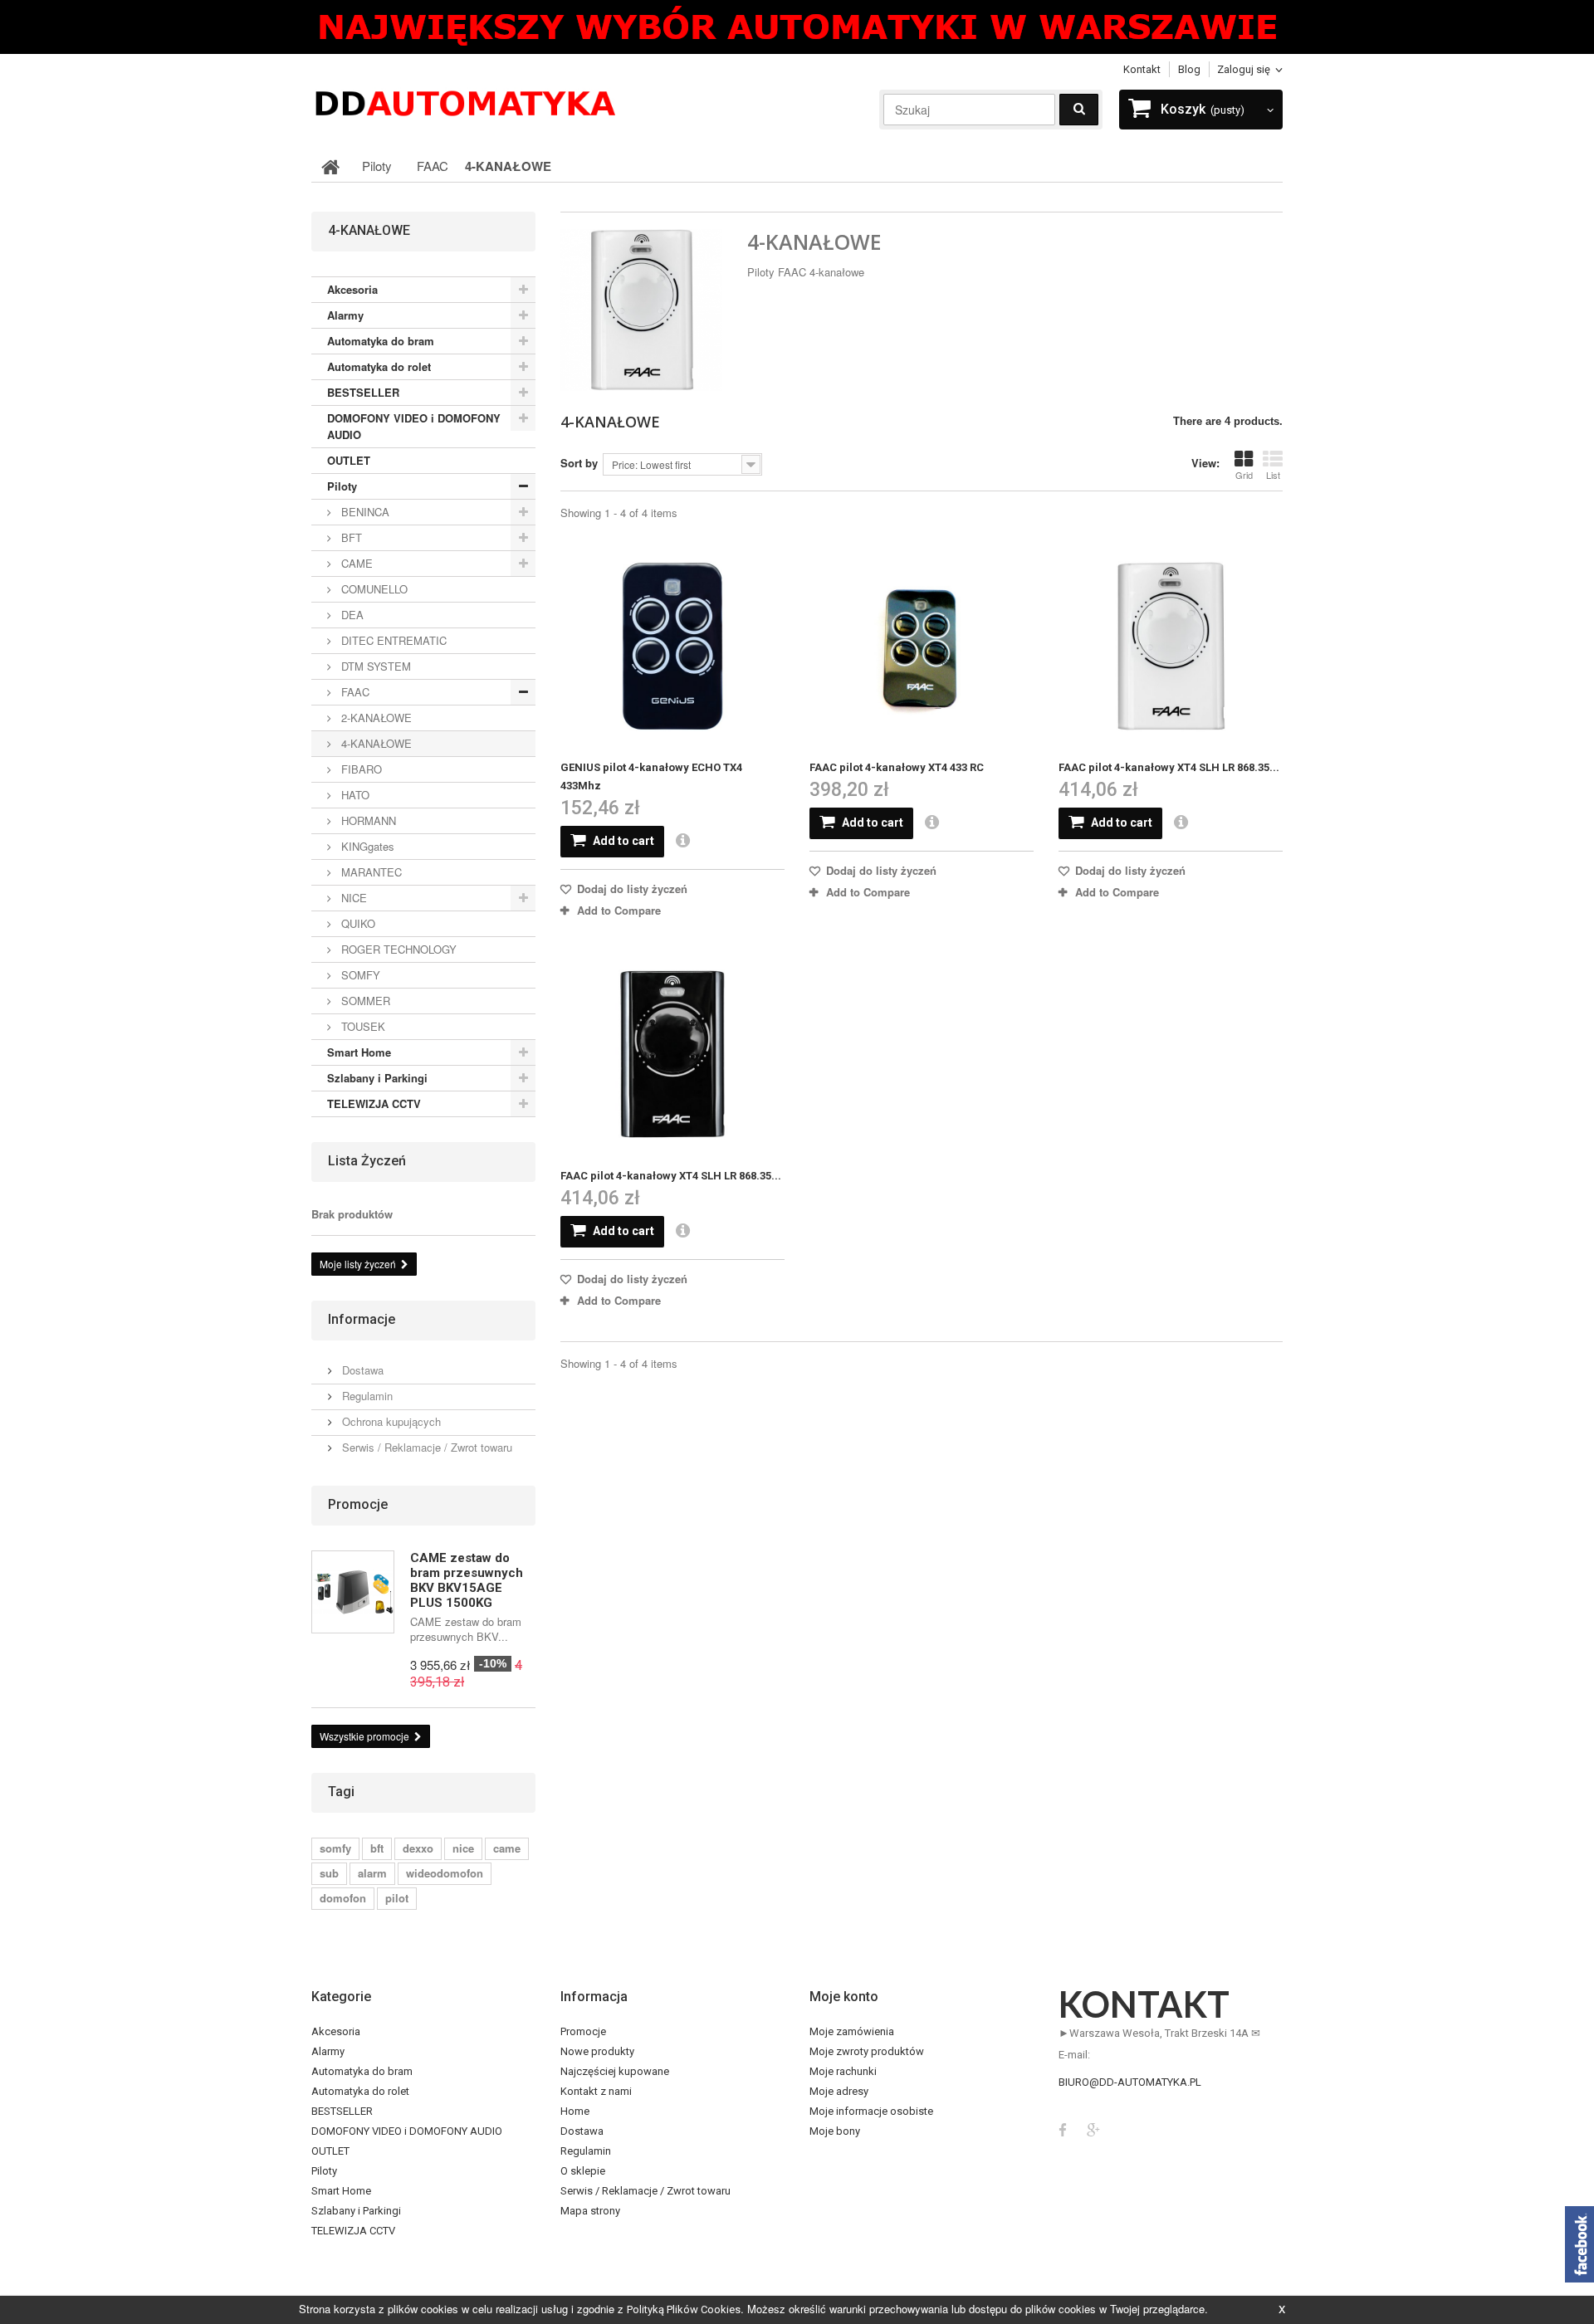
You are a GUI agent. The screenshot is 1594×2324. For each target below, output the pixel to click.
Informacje (362, 1319)
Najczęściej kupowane (615, 2071)
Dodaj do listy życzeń (631, 889)
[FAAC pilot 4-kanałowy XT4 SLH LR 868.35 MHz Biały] (1171, 647)
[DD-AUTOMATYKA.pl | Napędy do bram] (465, 102)
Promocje (358, 1504)
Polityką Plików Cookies (684, 2309)
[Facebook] (1063, 2129)
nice (463, 1848)
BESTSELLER (363, 392)
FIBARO (360, 769)
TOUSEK (362, 1026)
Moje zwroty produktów (867, 2051)
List (1273, 475)
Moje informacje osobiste (871, 2111)
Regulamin (366, 1396)
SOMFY (359, 975)
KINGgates (366, 846)
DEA (351, 615)
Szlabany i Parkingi (377, 1078)
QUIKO (357, 923)
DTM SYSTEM (374, 666)
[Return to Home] (330, 166)
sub (329, 1873)
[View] (690, 841)
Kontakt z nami (596, 2091)
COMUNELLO (373, 589)
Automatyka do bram (381, 341)
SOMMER (364, 1001)
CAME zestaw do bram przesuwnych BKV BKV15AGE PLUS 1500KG (467, 1580)
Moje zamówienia (852, 2031)
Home (575, 2111)
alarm (372, 1873)
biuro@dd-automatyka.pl (1130, 2082)
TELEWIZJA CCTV (374, 1103)
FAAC (354, 692)
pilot (397, 1898)
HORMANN (367, 820)
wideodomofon (445, 1873)
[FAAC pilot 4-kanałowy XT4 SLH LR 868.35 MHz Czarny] (672, 1055)
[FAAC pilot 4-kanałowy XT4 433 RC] (922, 647)
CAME (355, 563)
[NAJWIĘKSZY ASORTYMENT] (797, 27)
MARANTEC (370, 872)
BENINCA (364, 512)
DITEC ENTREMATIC (392, 640)
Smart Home (359, 1052)
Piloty (342, 486)
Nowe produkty (597, 2051)
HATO (354, 795)
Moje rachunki (843, 2071)
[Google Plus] (1093, 2129)
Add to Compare (619, 910)
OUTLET (349, 460)
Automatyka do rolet (379, 366)
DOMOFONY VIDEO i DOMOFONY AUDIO (414, 426)
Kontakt (1142, 69)
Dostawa (361, 1370)
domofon (343, 1898)
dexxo (418, 1848)
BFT (350, 537)
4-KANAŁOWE (375, 743)
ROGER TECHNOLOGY (397, 949)
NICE (352, 898)
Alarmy (345, 315)
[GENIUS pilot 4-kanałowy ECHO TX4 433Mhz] (672, 647)
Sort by (579, 463)
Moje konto (844, 1997)
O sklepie (583, 2171)
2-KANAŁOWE (375, 718)
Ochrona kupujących (390, 1421)
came (507, 1848)
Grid (1244, 475)
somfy (335, 1848)
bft (377, 1848)
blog (1189, 69)
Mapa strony (590, 2211)
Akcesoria (352, 289)
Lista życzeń (367, 1161)
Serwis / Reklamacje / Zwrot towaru (425, 1447)
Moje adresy (839, 2091)
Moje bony (835, 2131)
